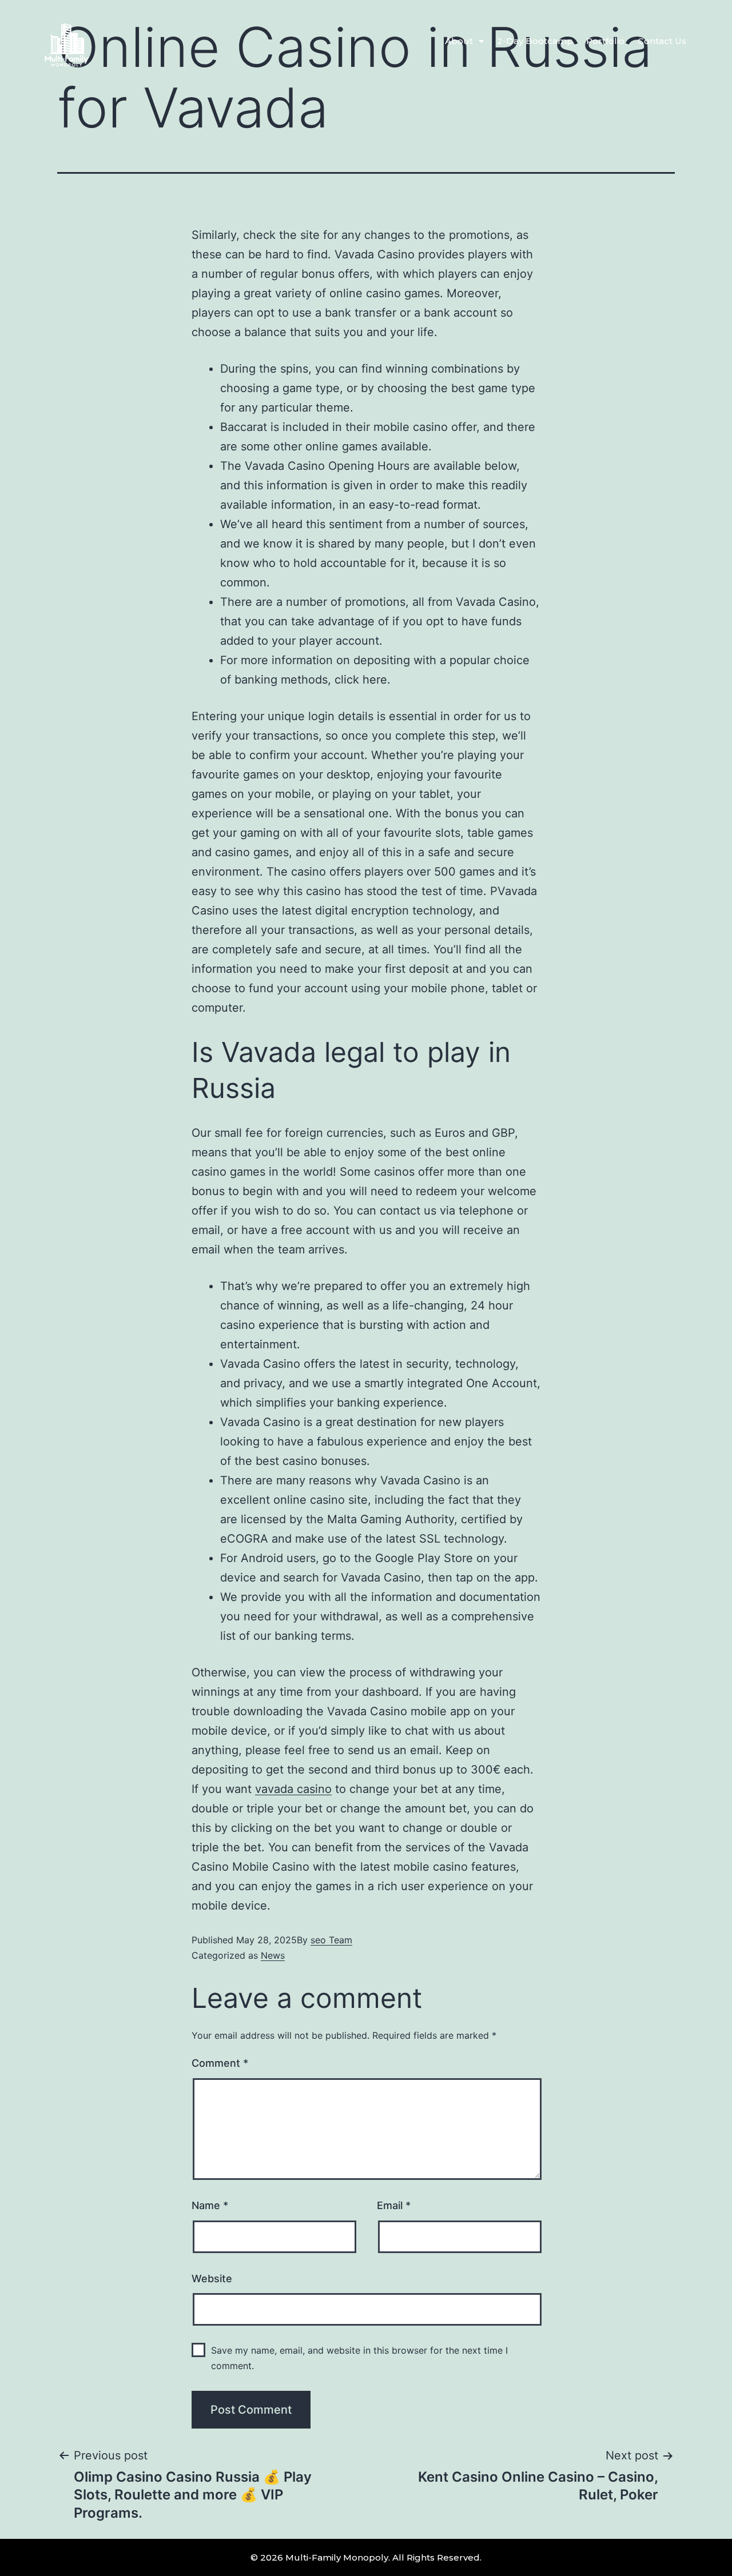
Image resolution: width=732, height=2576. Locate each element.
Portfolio (605, 41)
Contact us (662, 41)
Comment (220, 2063)
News (273, 1955)
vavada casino (293, 1789)
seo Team (331, 1940)
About (459, 41)
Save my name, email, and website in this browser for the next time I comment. (359, 2358)
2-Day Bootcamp (535, 41)
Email (394, 2205)
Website (212, 2279)
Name (210, 2205)
